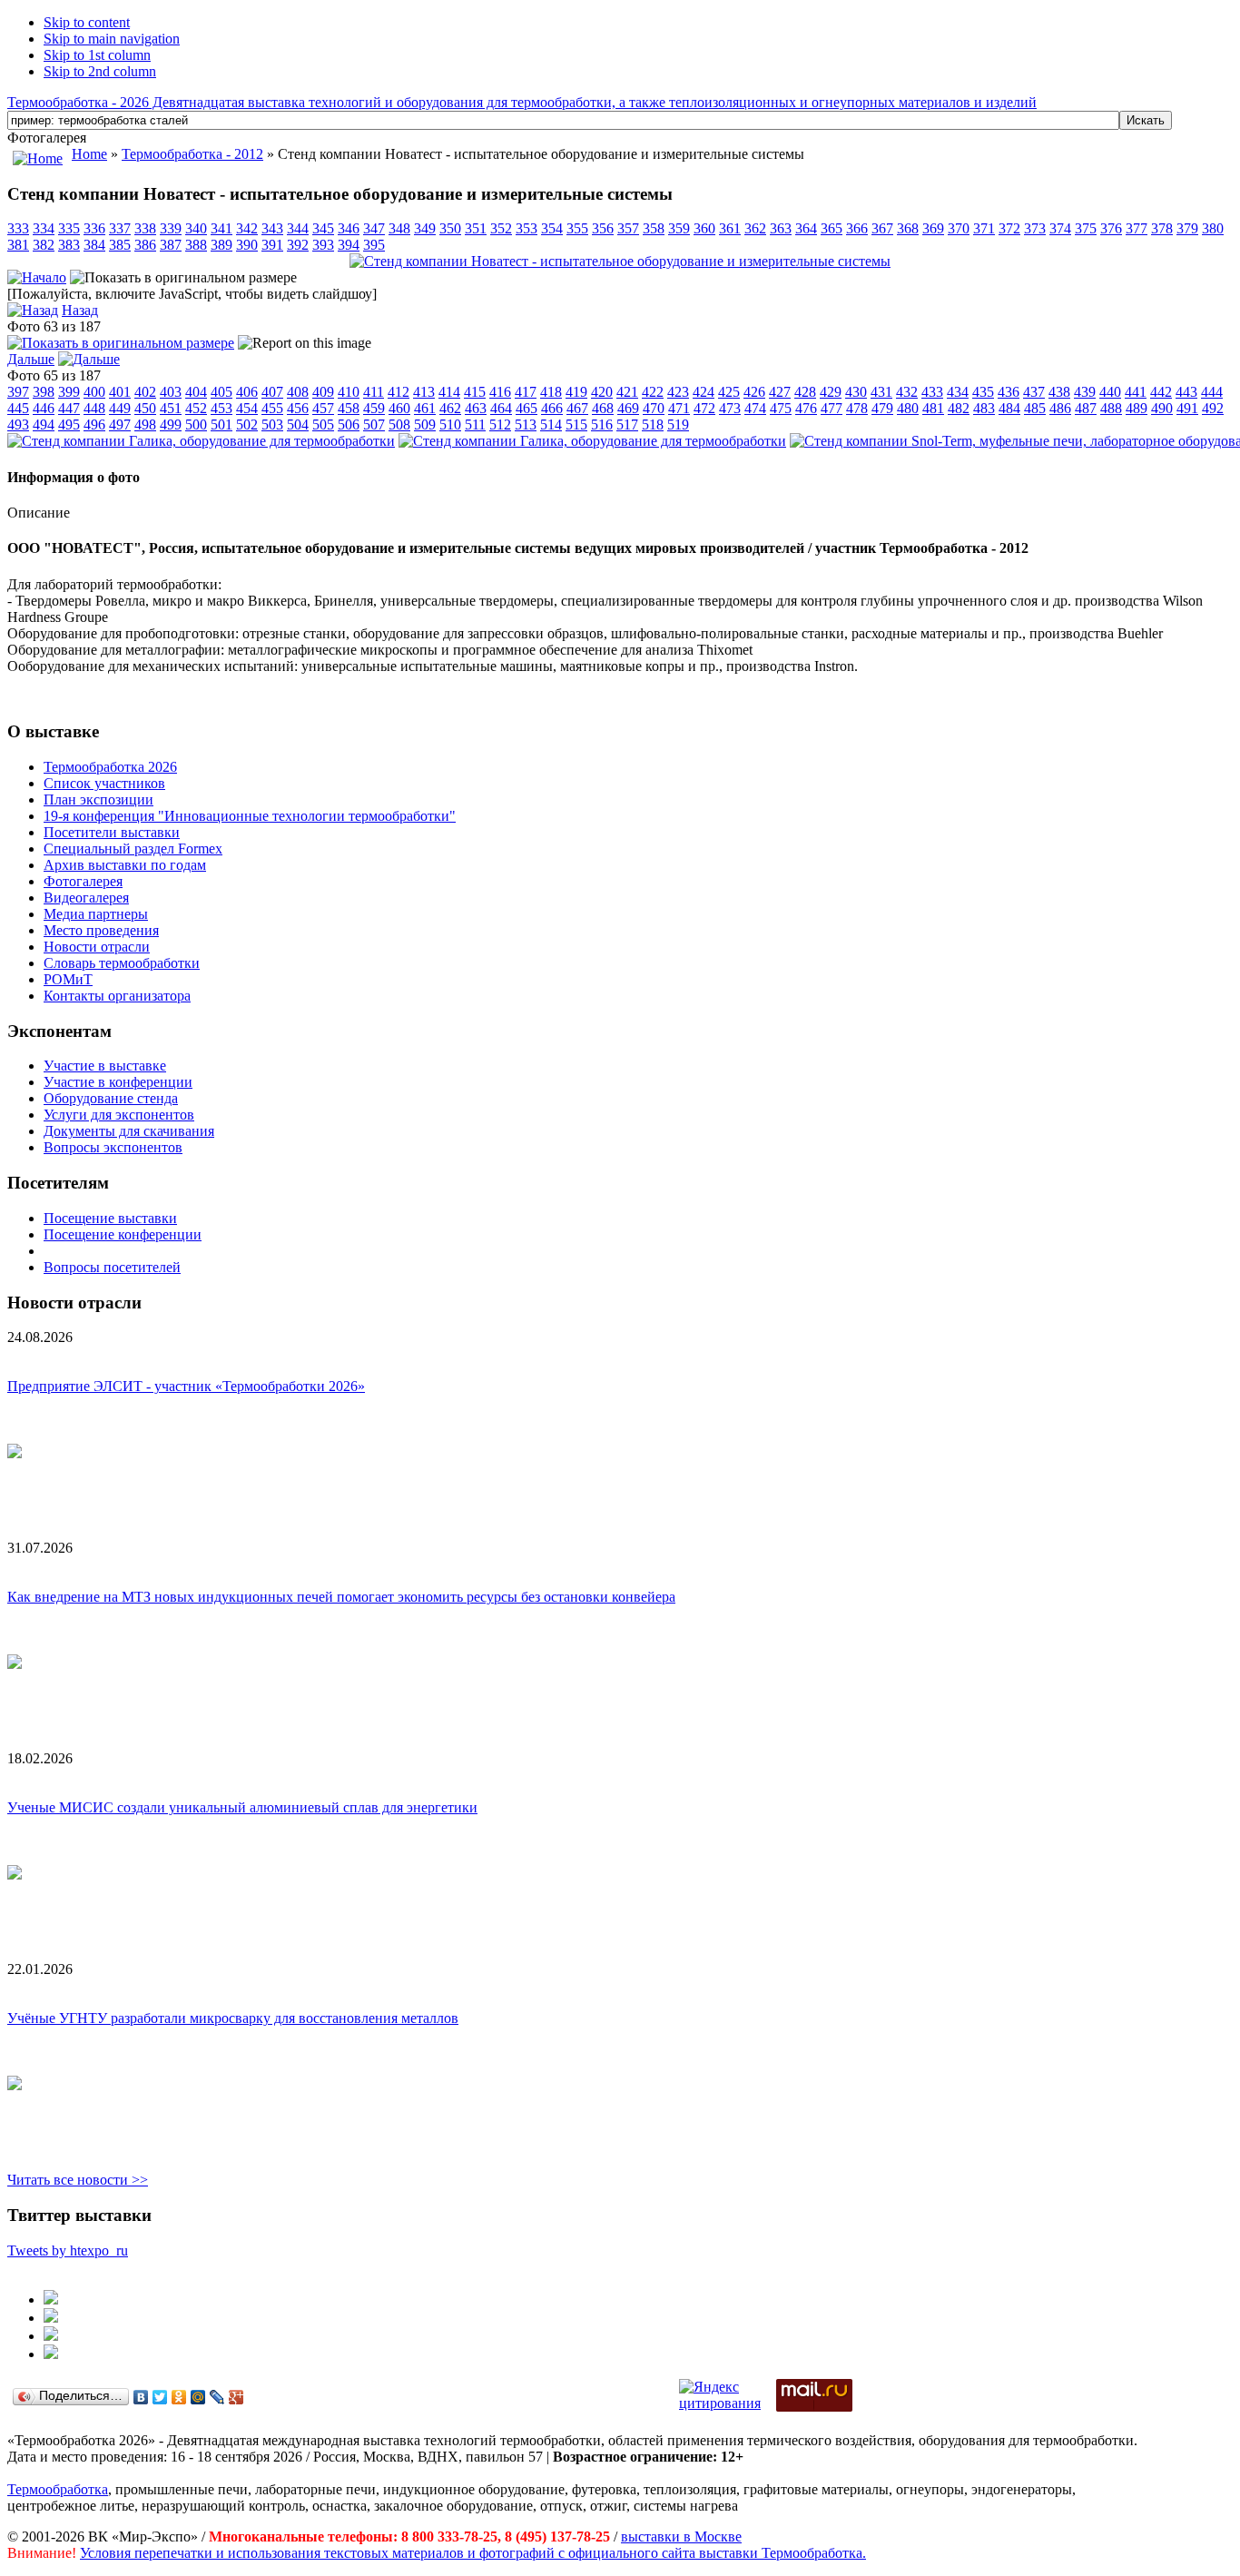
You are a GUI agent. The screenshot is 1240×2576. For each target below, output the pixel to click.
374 (1060, 228)
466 (552, 408)
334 (44, 228)
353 (527, 228)
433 (932, 392)
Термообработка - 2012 (192, 154)
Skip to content (87, 22)
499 (171, 424)
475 (781, 408)
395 (374, 245)
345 (323, 228)
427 (780, 392)
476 (806, 408)
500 (196, 424)
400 (94, 392)
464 (501, 408)
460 (399, 408)
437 (1034, 392)
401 (120, 392)
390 (247, 245)
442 (1161, 392)
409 (323, 392)
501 (221, 424)
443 (1186, 392)
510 (450, 424)
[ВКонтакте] (141, 2397)
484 (1009, 408)
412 (399, 392)
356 (603, 228)
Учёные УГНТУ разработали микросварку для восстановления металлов (233, 2018)
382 (44, 245)
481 (933, 408)
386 (145, 245)
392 (298, 245)
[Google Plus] (236, 2397)
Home (89, 154)
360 (704, 228)
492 (1213, 408)
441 (1136, 392)
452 (196, 408)
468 (603, 408)
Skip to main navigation (112, 39)
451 (171, 408)
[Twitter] (160, 2397)
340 (196, 228)
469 (628, 408)
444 (1212, 392)
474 (755, 408)
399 (69, 392)
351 (476, 228)
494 (44, 424)
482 (959, 408)
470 (654, 408)
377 (1137, 228)
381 (18, 245)
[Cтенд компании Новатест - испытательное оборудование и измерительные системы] (620, 261)
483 (984, 408)
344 (298, 228)
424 (704, 392)
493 (18, 424)
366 (857, 228)
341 (221, 228)
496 (94, 424)
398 (44, 392)
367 (882, 228)
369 (933, 228)
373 (1035, 228)
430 (856, 392)
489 (1137, 408)
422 (653, 392)
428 (805, 392)
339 (171, 228)
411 (374, 392)
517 (627, 424)
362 (755, 228)
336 (94, 228)
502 (247, 424)
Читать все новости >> (78, 2180)
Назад (80, 310)
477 (832, 408)
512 (500, 424)
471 (679, 408)
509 (425, 424)
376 (1111, 228)
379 (1187, 228)
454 (247, 408)
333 (18, 228)
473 (730, 408)
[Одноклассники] (179, 2397)
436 (1009, 392)
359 (679, 228)
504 (298, 424)
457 (323, 408)
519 (678, 424)
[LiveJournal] (217, 2397)
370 (959, 228)
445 (18, 408)
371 (984, 228)
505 (323, 424)
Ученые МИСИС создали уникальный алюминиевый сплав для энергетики (242, 1807)
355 (577, 228)
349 (425, 228)
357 (628, 228)
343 (272, 228)
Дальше (31, 359)
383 (69, 245)
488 (1111, 408)
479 (882, 408)
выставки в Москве (681, 2537)
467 (577, 408)
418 (551, 392)
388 (196, 245)
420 (602, 392)
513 (526, 424)
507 (374, 424)
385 (120, 245)
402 (145, 392)
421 (627, 392)
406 (247, 392)
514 (551, 424)
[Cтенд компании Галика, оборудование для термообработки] (201, 441)
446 (44, 408)
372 (1009, 228)
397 (18, 392)
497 (120, 424)
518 (653, 424)
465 (527, 408)
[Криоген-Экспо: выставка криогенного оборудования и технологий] (51, 2300)
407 (272, 392)
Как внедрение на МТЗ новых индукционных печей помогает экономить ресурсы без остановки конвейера (341, 1597)
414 (449, 392)
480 (908, 408)
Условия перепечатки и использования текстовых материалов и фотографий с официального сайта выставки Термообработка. (473, 2553)
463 (476, 408)
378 (1162, 228)
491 (1187, 408)
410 (349, 392)
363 (781, 228)
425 (729, 392)
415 (475, 392)
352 (501, 228)
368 (908, 228)
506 (349, 424)
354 (552, 228)
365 (832, 228)
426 (754, 392)
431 (881, 392)
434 (958, 392)
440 (1110, 392)
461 (425, 408)
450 (145, 408)
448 (94, 408)
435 (983, 392)
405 (221, 392)
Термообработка (58, 2489)
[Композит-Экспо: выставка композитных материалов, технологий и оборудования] (51, 2318)
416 (500, 392)
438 (1059, 392)
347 (374, 228)
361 (730, 228)
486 (1060, 408)
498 (145, 424)
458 (349, 408)
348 (399, 228)
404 (196, 392)
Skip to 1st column (97, 55)
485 (1035, 408)
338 (145, 228)
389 (221, 245)
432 (907, 392)
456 (298, 408)
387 (171, 245)
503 (272, 424)
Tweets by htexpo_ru (68, 2250)
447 (69, 408)
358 (654, 228)
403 (171, 392)
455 (272, 408)
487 (1086, 408)
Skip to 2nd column (100, 71)
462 (450, 408)
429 (831, 392)
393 (323, 245)
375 (1086, 228)
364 (806, 228)
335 (69, 228)
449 (120, 408)
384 (94, 245)
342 (247, 228)
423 (678, 392)
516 (602, 424)
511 (475, 424)
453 (221, 408)
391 (272, 245)
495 (69, 424)
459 (374, 408)
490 (1162, 408)
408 (298, 392)
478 (857, 408)
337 (120, 228)
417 (526, 392)
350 (450, 228)
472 (704, 408)
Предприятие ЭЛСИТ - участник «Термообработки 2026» (186, 1386)
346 (349, 228)
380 (1213, 228)
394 (349, 245)
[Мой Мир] (198, 2397)
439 (1085, 392)
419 (576, 392)
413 (424, 392)
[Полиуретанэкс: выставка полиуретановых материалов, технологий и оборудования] (51, 2336)
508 (399, 424)
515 (576, 424)
